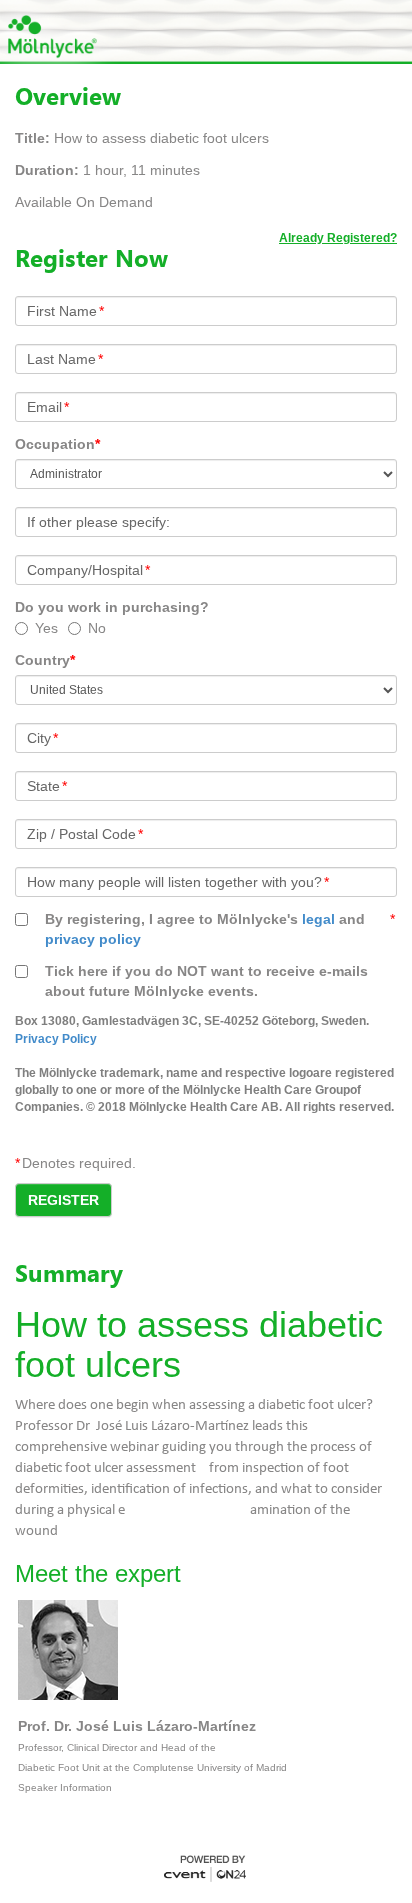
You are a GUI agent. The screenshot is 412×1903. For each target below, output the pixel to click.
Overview (68, 96)
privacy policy (93, 939)
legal (318, 919)
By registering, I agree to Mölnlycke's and (205, 929)
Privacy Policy (56, 1039)
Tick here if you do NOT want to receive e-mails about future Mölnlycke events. (206, 981)
